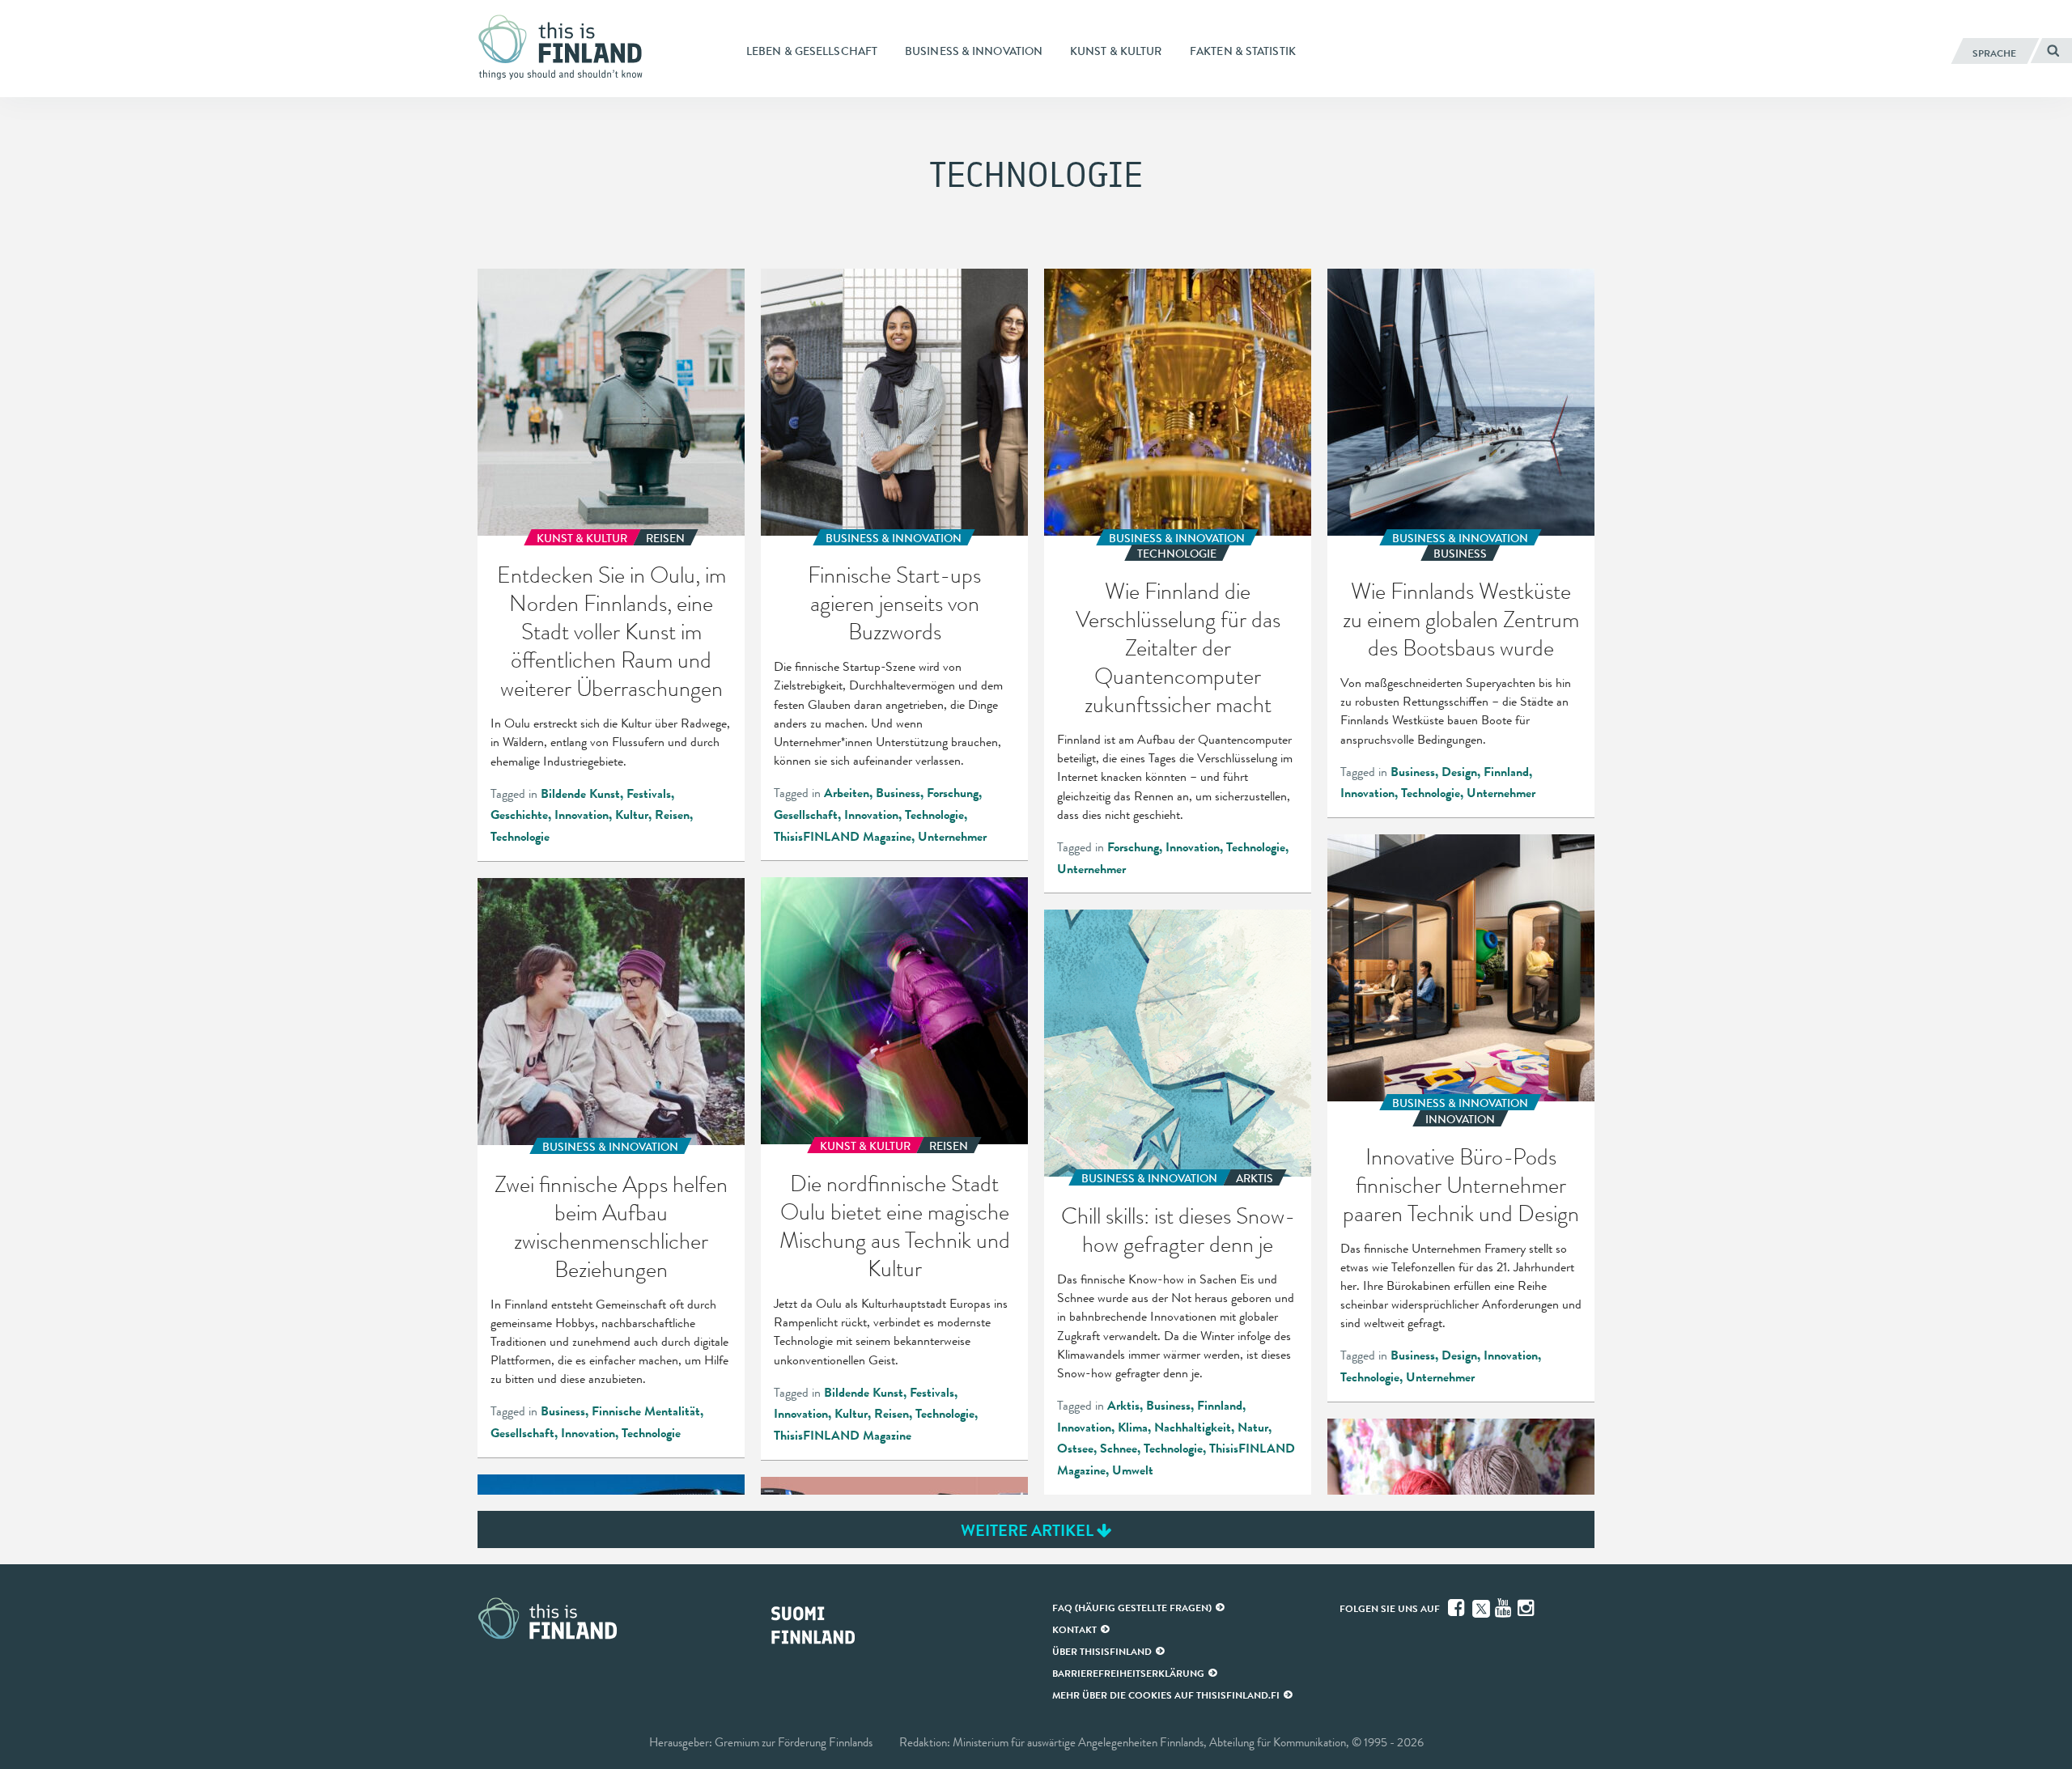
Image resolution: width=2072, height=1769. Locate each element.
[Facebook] (1458, 1608)
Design (1459, 772)
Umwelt (1133, 1470)
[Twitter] (1481, 1607)
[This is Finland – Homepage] (567, 48)
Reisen (672, 815)
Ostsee (1075, 1449)
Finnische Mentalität (646, 1411)
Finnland (1506, 772)
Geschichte (519, 815)
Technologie (520, 837)
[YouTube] (1505, 1608)
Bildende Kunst (580, 794)
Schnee (1119, 1449)
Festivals (649, 794)
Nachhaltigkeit (1193, 1428)
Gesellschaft (806, 815)
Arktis (1123, 1406)
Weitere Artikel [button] (1029, 1530)
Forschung (953, 793)
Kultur (632, 815)
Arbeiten (847, 793)
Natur (1253, 1428)
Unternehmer (952, 837)
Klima (1133, 1428)
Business (898, 793)
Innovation (582, 815)
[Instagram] (1527, 1608)
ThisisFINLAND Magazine (843, 837)
